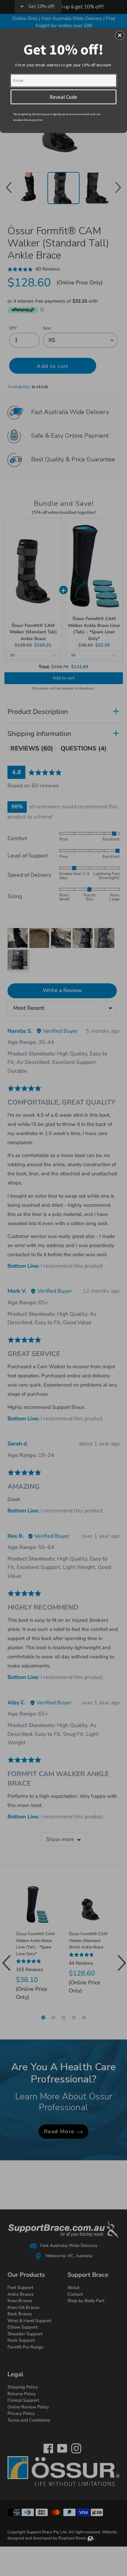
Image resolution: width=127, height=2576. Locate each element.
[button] (120, 35)
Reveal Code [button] (63, 96)
